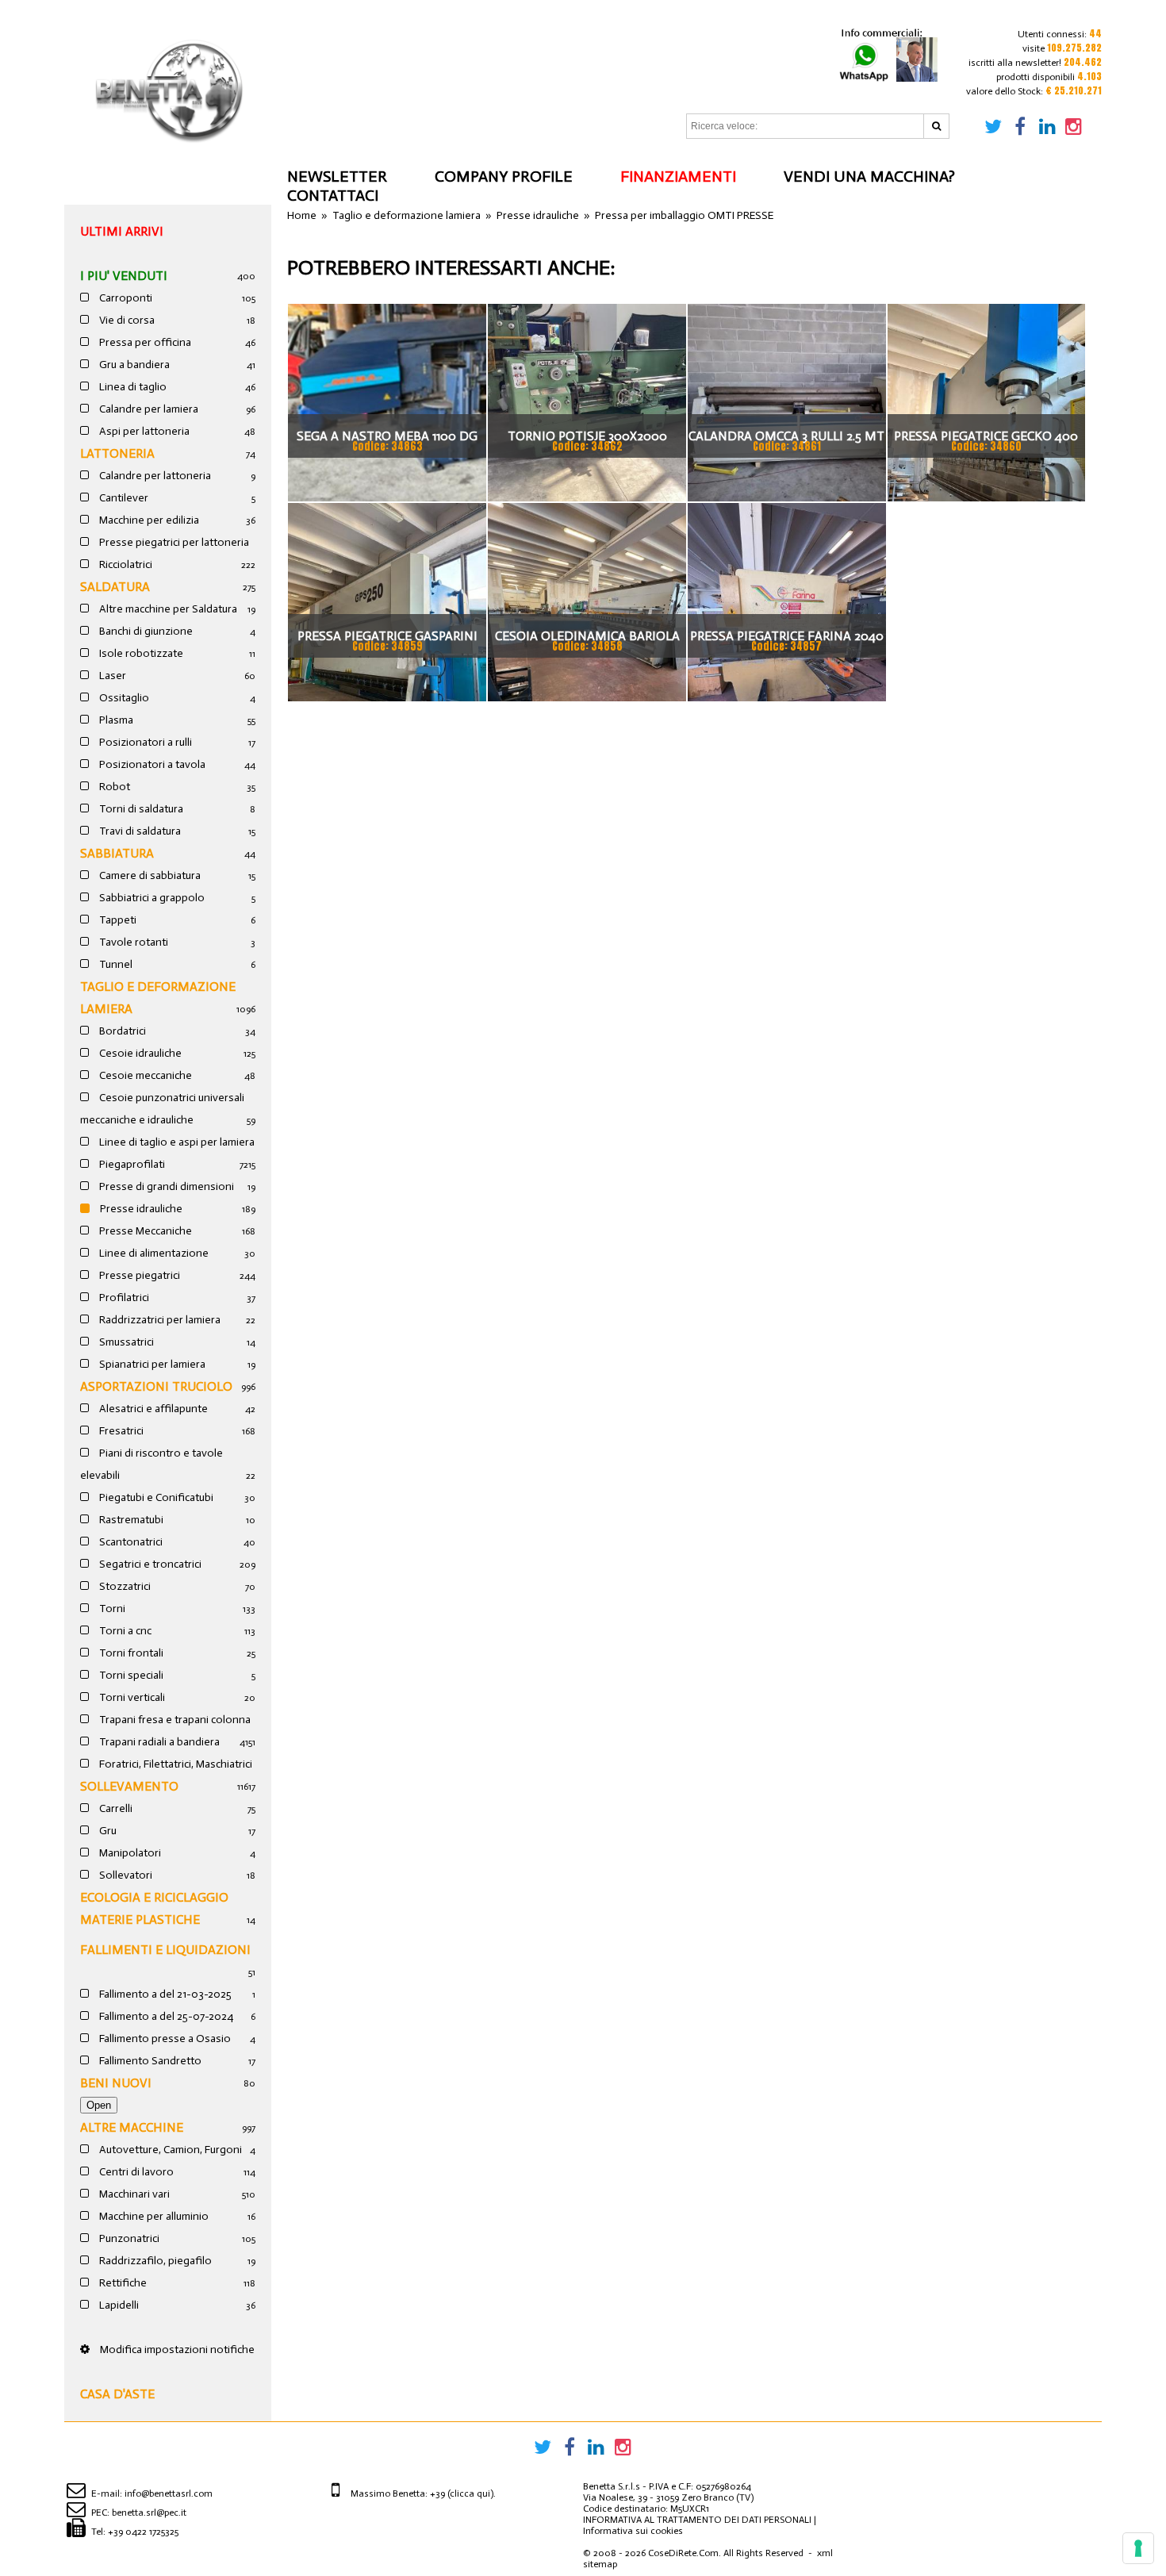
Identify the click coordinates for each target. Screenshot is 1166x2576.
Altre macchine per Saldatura (167, 609)
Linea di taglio (132, 387)
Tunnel (115, 964)
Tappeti (117, 920)
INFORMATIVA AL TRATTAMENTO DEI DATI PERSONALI (697, 2520)
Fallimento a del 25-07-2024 (165, 2016)
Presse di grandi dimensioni (165, 1186)
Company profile (504, 176)
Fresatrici (120, 1431)
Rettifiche (122, 2283)
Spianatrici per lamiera (151, 1364)
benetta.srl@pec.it (149, 2513)
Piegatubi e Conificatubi (155, 1497)
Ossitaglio (123, 698)
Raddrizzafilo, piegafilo (154, 2261)
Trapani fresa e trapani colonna (174, 1720)
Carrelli (115, 1808)
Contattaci (333, 195)
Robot (113, 787)
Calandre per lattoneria (154, 476)
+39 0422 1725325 (143, 2532)
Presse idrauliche (140, 1209)
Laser (111, 676)
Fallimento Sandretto (149, 2061)
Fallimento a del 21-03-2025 (164, 1994)
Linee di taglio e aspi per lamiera (176, 1142)
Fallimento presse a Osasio (164, 2039)
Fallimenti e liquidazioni (165, 1950)
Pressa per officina (144, 342)
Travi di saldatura (139, 831)
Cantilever (123, 498)
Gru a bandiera (133, 365)
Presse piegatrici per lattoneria (173, 542)
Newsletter (337, 176)
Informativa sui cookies (633, 2531)
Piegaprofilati (131, 1164)
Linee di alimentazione (153, 1253)
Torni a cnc (124, 1631)
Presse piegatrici (138, 1275)
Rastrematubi (130, 1520)
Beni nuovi (116, 2083)
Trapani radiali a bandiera (158, 1742)
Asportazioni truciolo (156, 1386)
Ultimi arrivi (122, 231)
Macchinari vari (133, 2194)
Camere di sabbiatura (149, 875)
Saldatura (115, 587)
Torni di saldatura (140, 809)
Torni (111, 1609)
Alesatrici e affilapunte (152, 1409)
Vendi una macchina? (869, 176)
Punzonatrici (128, 2238)
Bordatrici (121, 1031)
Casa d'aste (117, 2394)
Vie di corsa (126, 320)
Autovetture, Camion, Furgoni (169, 2150)
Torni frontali (130, 1653)
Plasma (115, 720)
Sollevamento (129, 1786)
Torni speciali (130, 1675)
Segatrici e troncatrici (149, 1564)
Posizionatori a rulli (144, 742)
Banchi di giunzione (145, 631)
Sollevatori (125, 1875)
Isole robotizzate (140, 653)
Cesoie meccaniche (144, 1075)
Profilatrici (123, 1298)
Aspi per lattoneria (143, 431)
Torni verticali (131, 1697)
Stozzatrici (124, 1586)
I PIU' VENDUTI (124, 276)
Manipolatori (129, 1853)
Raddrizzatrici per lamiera (159, 1320)
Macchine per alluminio (153, 2216)
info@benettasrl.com (169, 2493)
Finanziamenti (678, 176)
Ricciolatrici (125, 564)
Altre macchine (132, 2127)
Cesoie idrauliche (139, 1053)
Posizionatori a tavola (151, 764)
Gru (107, 1831)
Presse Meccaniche (144, 1231)
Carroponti (125, 298)
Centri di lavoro (135, 2172)
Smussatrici (125, 1342)
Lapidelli (118, 2305)
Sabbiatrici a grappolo (151, 898)
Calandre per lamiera (148, 409)
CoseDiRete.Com (683, 2553)
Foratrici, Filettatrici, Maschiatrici (175, 1764)
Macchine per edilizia (148, 520)
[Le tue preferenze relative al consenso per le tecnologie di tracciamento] (1138, 2548)
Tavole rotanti (132, 942)
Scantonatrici (130, 1542)
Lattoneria (117, 453)
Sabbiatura (117, 853)
